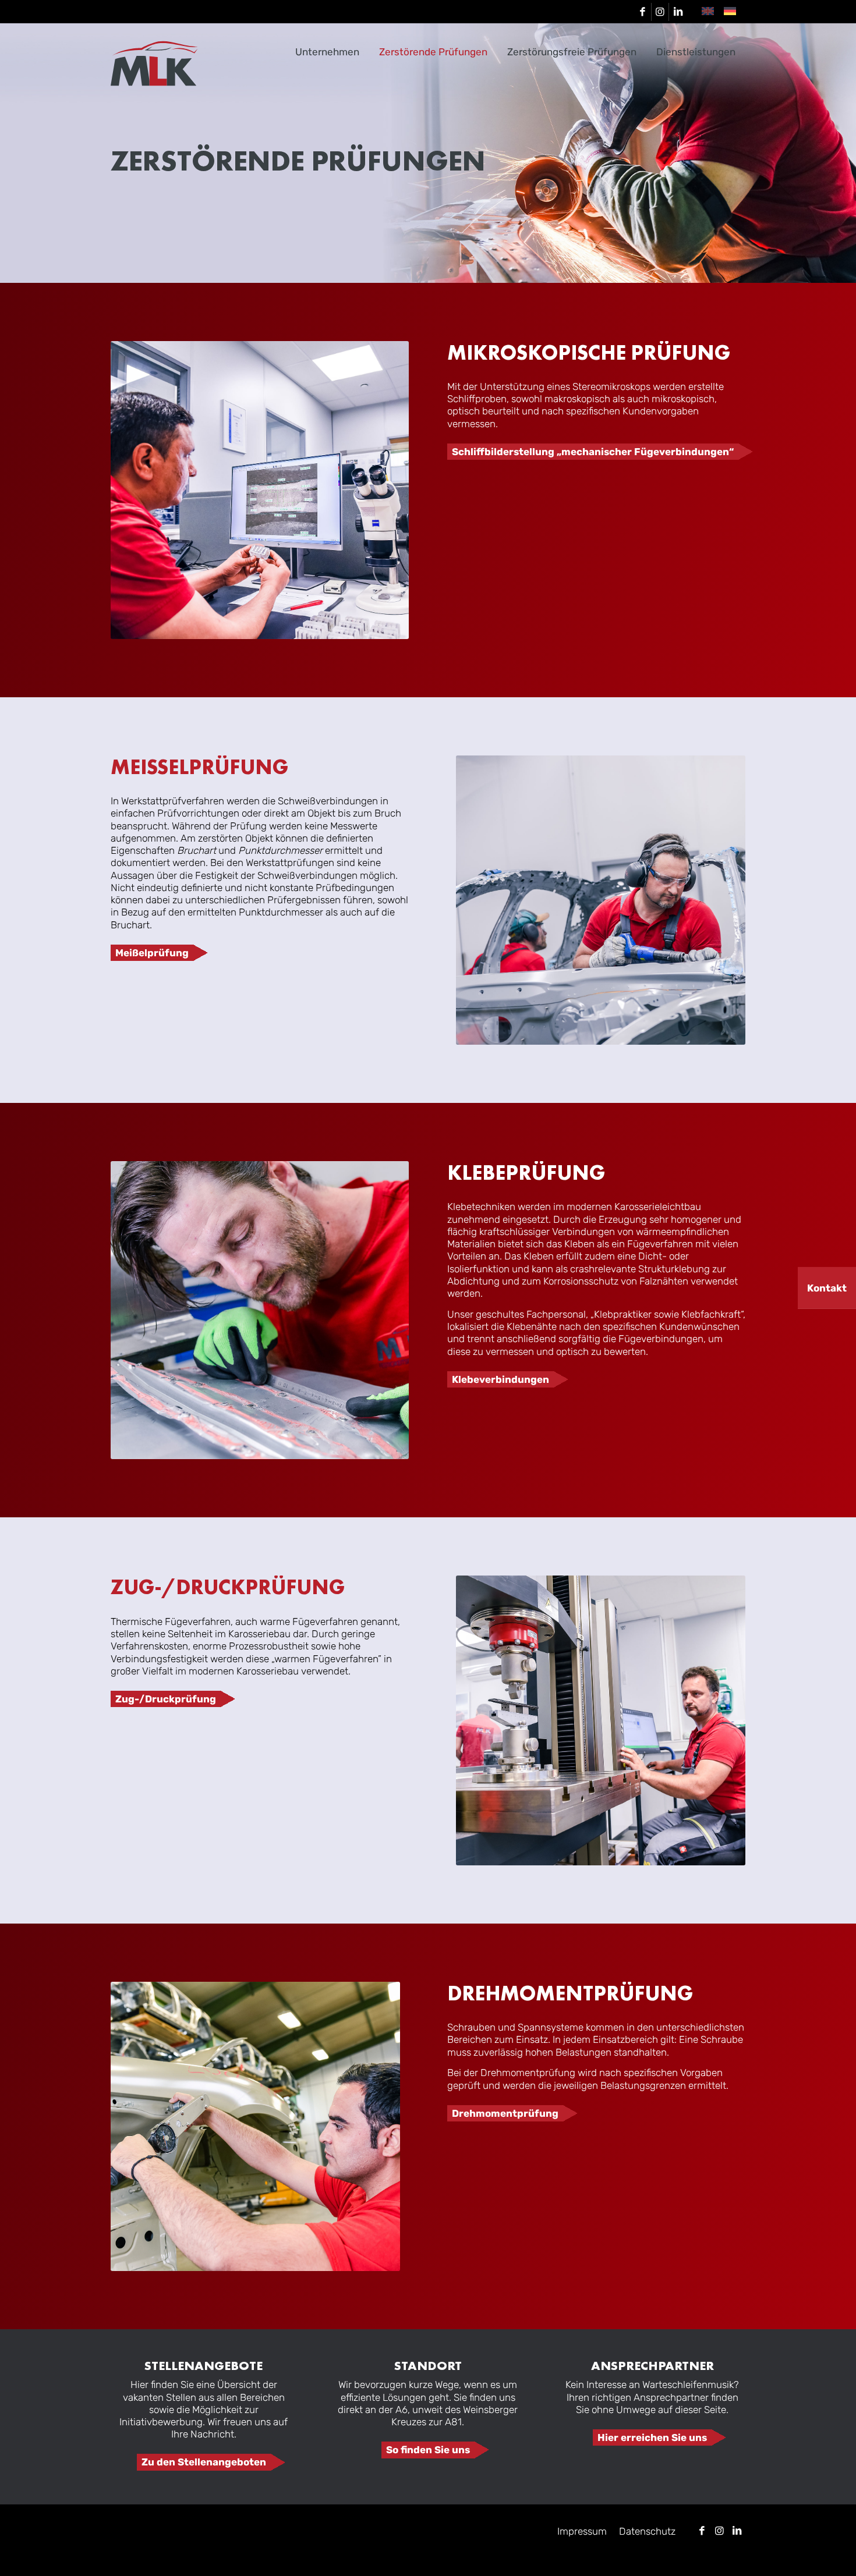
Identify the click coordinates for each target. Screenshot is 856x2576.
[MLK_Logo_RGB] (154, 63)
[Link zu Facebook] (643, 12)
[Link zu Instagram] (660, 12)
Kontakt (827, 1287)
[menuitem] (327, 52)
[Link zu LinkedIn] (678, 12)
